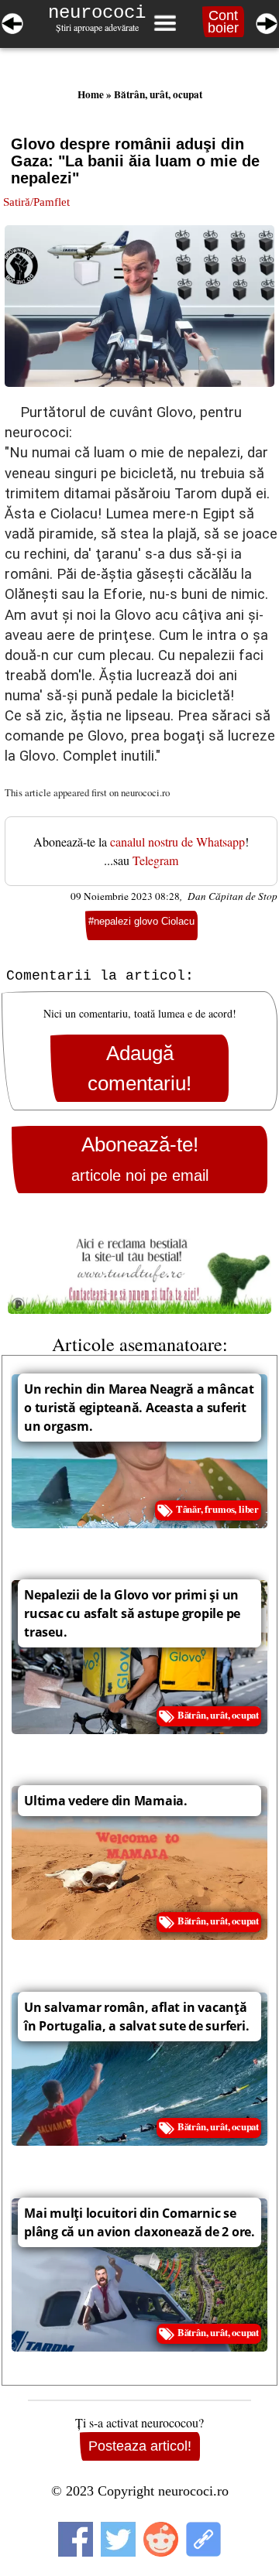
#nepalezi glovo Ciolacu (141, 921)
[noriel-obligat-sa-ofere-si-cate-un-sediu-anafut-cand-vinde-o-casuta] (12, 21)
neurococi (97, 13)
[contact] (139, 1269)
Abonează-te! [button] (140, 1159)
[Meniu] (164, 23)
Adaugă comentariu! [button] (139, 1068)
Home (91, 94)
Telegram (155, 860)
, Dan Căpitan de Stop (229, 896)
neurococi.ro (145, 792)
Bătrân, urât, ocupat (158, 94)
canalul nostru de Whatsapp (177, 842)
